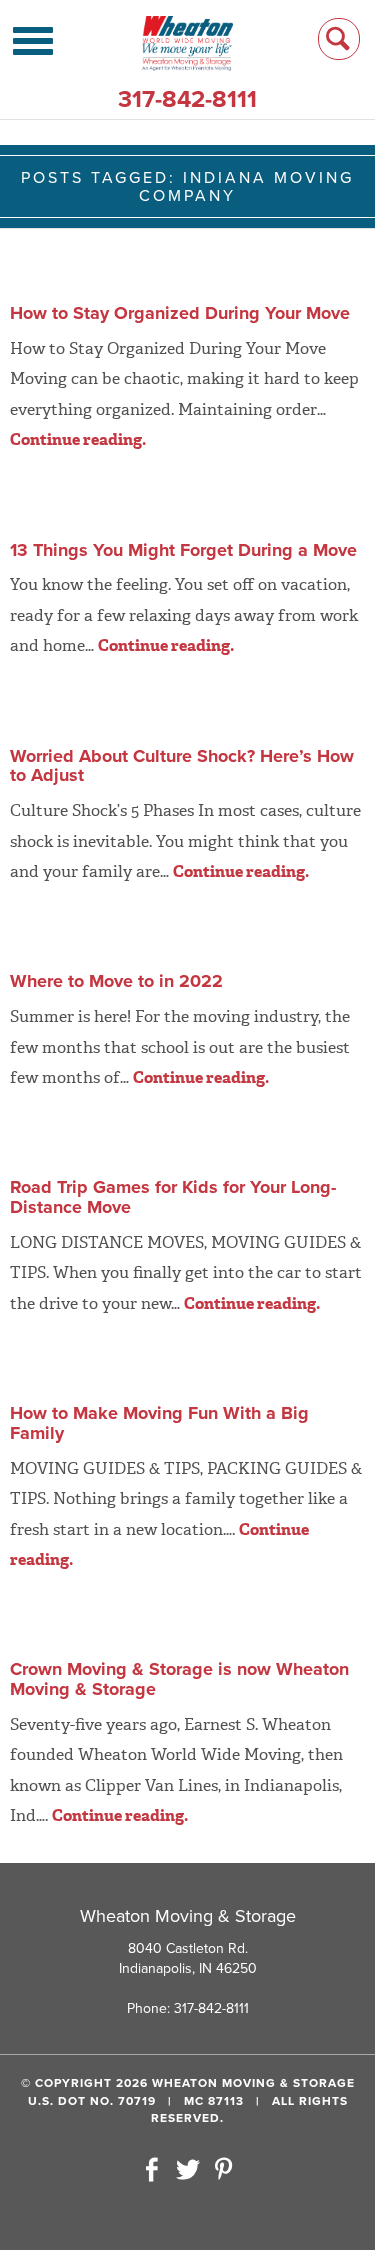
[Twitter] (188, 2171)
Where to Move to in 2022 (116, 981)
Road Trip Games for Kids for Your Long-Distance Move (173, 1197)
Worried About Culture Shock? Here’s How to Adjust (182, 766)
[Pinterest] (223, 2171)
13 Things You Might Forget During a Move (183, 550)
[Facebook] (152, 2171)
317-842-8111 (187, 99)
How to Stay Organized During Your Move (180, 313)
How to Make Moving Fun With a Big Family (159, 1423)
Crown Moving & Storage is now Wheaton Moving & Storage (179, 1679)
